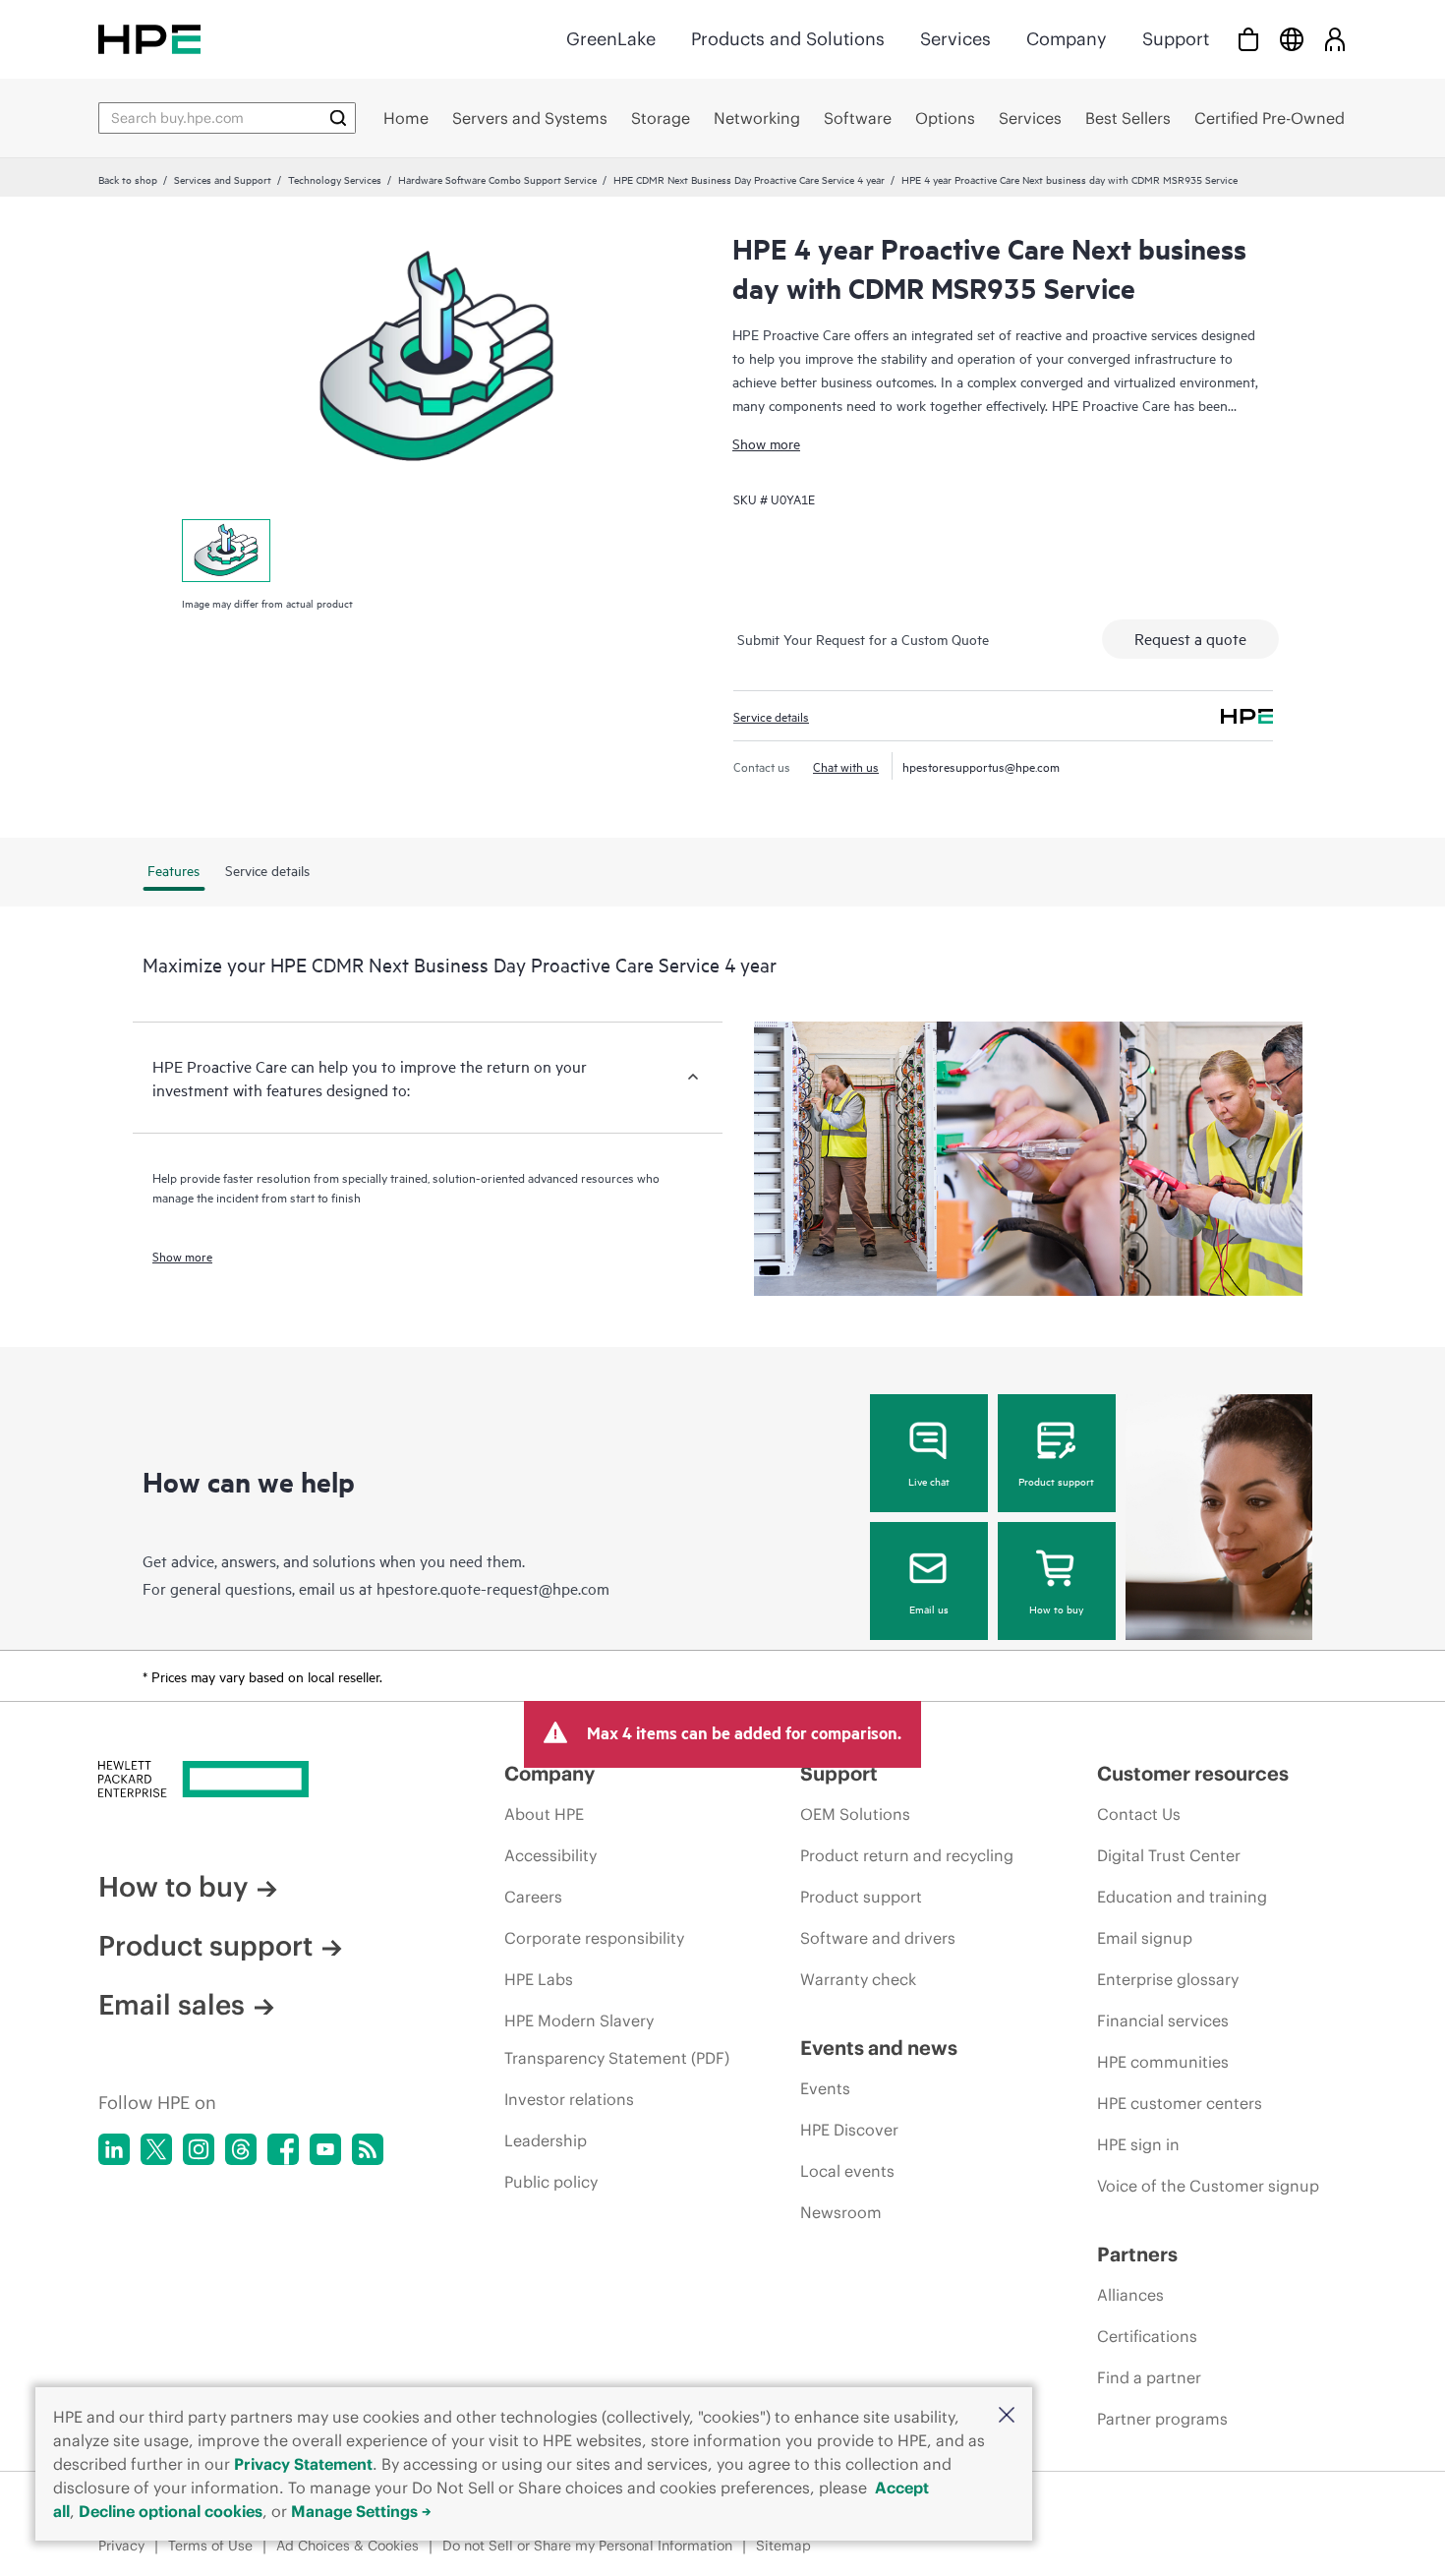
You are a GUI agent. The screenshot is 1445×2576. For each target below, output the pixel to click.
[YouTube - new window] (325, 2149)
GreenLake (611, 39)
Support (1176, 39)
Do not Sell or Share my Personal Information (587, 2546)
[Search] (338, 118)
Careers (533, 1897)
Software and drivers (878, 1938)
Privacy (121, 2546)
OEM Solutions (855, 1814)
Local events (847, 2171)
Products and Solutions (788, 39)
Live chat (929, 1481)
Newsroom (841, 2212)
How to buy (1056, 1609)
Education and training (1182, 1897)
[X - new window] (156, 2149)
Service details (771, 716)
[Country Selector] (1292, 39)
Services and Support (223, 179)
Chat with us (846, 766)
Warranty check (858, 1979)
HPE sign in (1138, 2144)
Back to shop (128, 179)
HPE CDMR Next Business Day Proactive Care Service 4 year (749, 179)
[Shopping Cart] (1248, 39)
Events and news (879, 2048)
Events (825, 2088)
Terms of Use (210, 2546)
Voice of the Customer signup (1208, 2186)
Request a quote (1190, 638)
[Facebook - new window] (283, 2149)
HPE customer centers (1180, 2103)
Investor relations (569, 2099)
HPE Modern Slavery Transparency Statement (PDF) (617, 2039)
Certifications (1147, 2336)
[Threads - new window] (241, 2149)
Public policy (551, 2182)
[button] (1007, 2416)
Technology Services (335, 179)
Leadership (546, 2140)
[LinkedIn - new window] (114, 2149)
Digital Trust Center (1169, 1855)
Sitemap (783, 2546)
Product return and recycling (907, 1855)
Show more (766, 443)
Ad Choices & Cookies (347, 2546)
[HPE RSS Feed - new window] (368, 2149)
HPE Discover (849, 2130)
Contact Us (1139, 1814)
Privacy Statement (303, 2464)
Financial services (1163, 2020)
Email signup (1145, 1938)
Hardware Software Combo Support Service (497, 179)
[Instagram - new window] (199, 2149)
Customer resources (1193, 1773)
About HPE (544, 1814)
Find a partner (1149, 2377)
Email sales (172, 2005)
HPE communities (1163, 2062)
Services (955, 39)
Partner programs (1162, 2419)
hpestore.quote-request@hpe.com (493, 1588)
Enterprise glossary (1168, 1979)
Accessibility (550, 1855)
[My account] (1335, 39)
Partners (1137, 2254)
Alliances (1130, 2295)
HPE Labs (539, 1979)
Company (1067, 39)
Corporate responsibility (594, 1938)
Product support (1056, 1481)
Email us (929, 1609)
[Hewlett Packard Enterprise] (149, 39)
